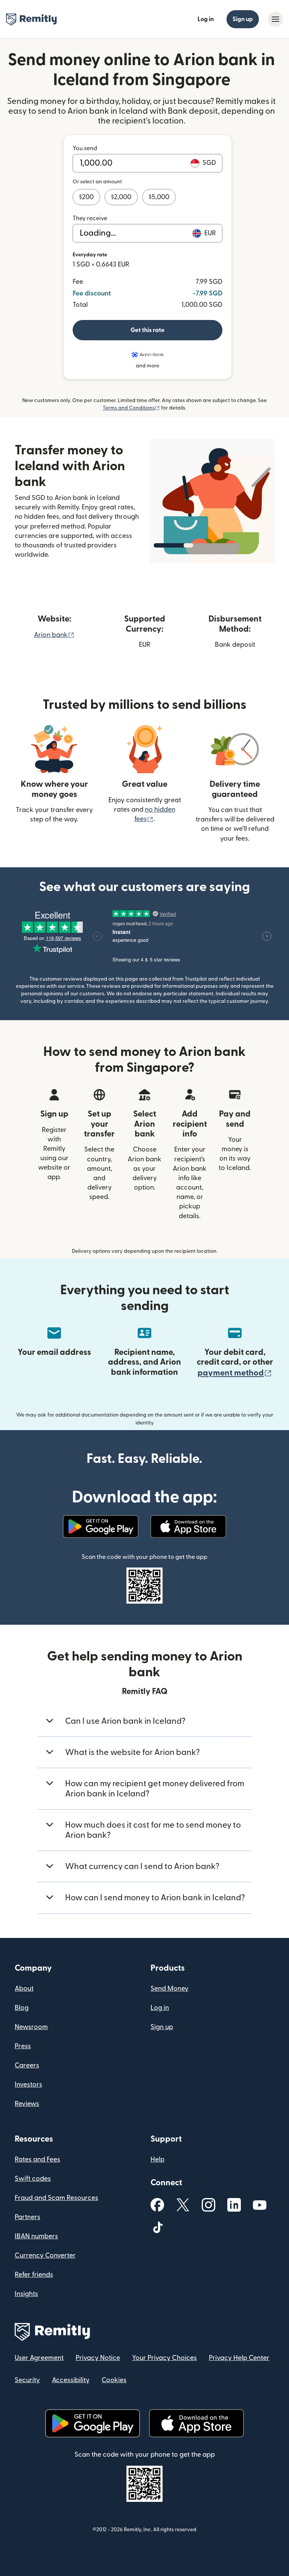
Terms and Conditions (131, 408)
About (24, 1989)
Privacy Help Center (239, 2358)
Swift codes (33, 2179)
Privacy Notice (98, 2358)
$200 (86, 197)
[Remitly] (31, 20)
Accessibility (71, 2380)
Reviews (27, 2104)
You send (85, 148)
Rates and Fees (37, 2159)
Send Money (170, 1989)
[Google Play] (101, 1526)
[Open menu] (275, 19)
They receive (90, 218)
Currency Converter (45, 2255)
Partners (27, 2217)
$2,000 (121, 197)
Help (157, 2159)
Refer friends (34, 2275)
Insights (26, 2294)
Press (23, 2046)
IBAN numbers (36, 2236)
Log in (206, 19)
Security (27, 2380)
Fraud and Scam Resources (56, 2198)
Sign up (243, 19)
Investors (28, 2085)
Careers (27, 2065)
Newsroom (31, 2027)
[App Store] (188, 1526)
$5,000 (159, 197)
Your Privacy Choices (164, 2358)
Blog (22, 2008)
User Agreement (39, 2358)
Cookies (114, 2380)
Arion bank (54, 635)
